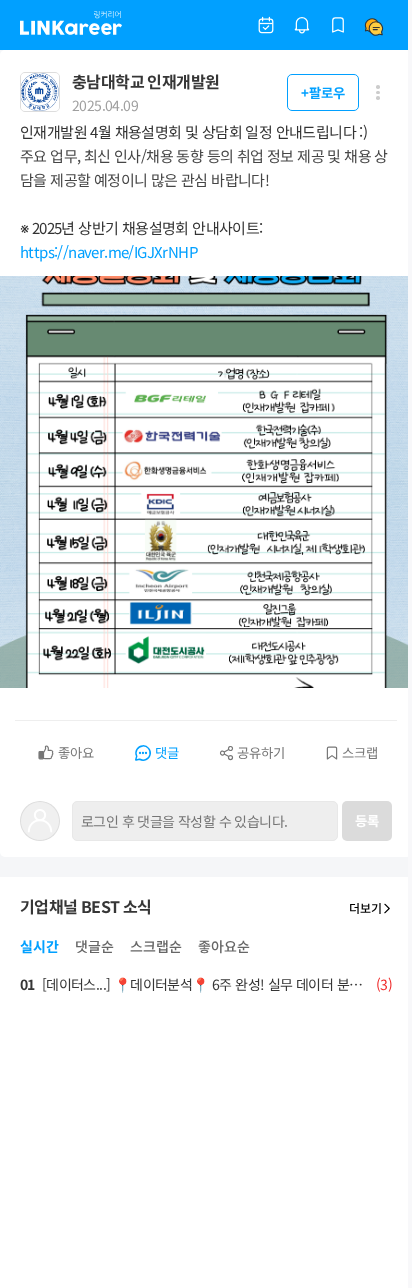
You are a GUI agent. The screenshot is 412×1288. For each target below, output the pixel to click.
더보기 (365, 907)
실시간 (39, 946)
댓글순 (94, 946)
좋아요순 (224, 946)
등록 (367, 820)
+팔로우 (323, 92)
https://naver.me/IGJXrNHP (109, 251)
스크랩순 (156, 946)
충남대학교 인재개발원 (145, 81)
